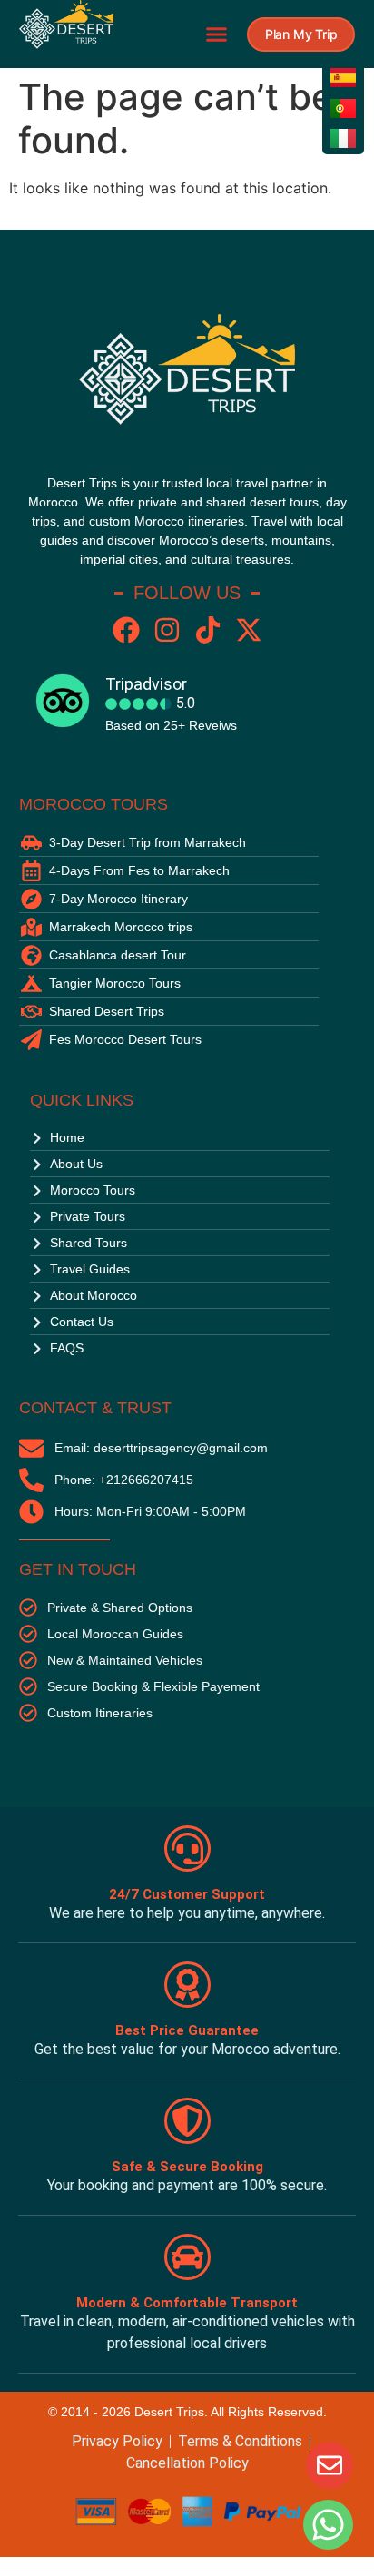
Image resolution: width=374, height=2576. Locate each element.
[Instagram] (167, 630)
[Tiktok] (208, 630)
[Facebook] (126, 630)
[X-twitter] (249, 630)
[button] (216, 34)
